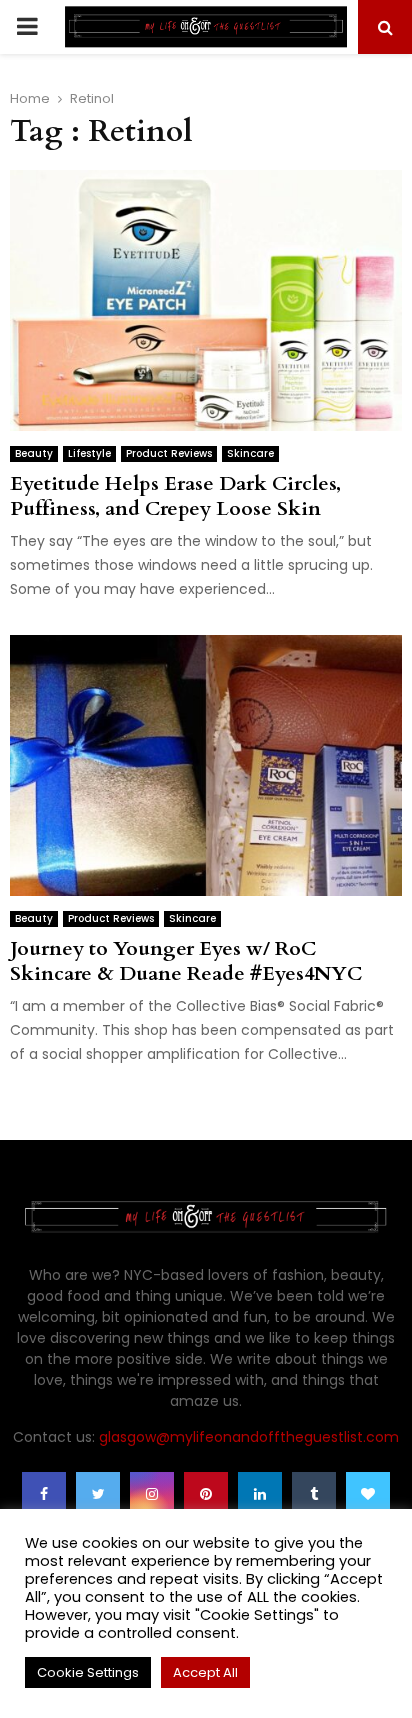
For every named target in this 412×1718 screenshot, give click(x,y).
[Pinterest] (206, 1494)
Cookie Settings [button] (88, 1672)
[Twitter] (98, 1494)
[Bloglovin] (368, 1494)
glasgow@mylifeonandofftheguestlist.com (249, 1437)
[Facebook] (44, 1494)
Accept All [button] (205, 1672)
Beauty (34, 453)
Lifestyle (89, 453)
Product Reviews (169, 453)
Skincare (250, 453)
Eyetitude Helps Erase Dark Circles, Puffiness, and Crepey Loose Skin (175, 496)
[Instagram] (152, 1494)
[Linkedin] (260, 1494)
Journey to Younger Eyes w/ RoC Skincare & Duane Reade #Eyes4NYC (186, 961)
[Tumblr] (314, 1494)
